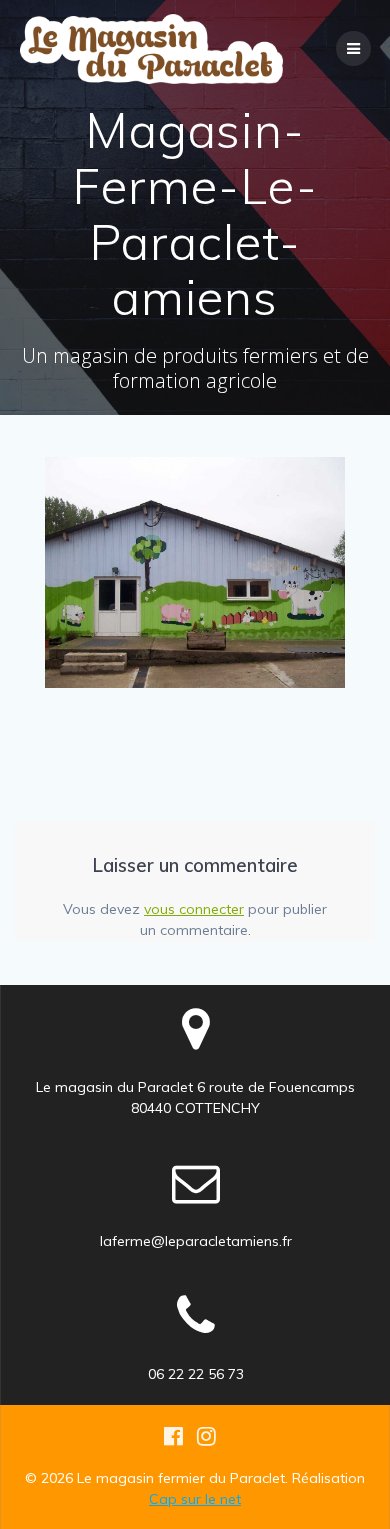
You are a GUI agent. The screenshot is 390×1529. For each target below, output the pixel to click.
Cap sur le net (195, 1499)
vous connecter (194, 909)
